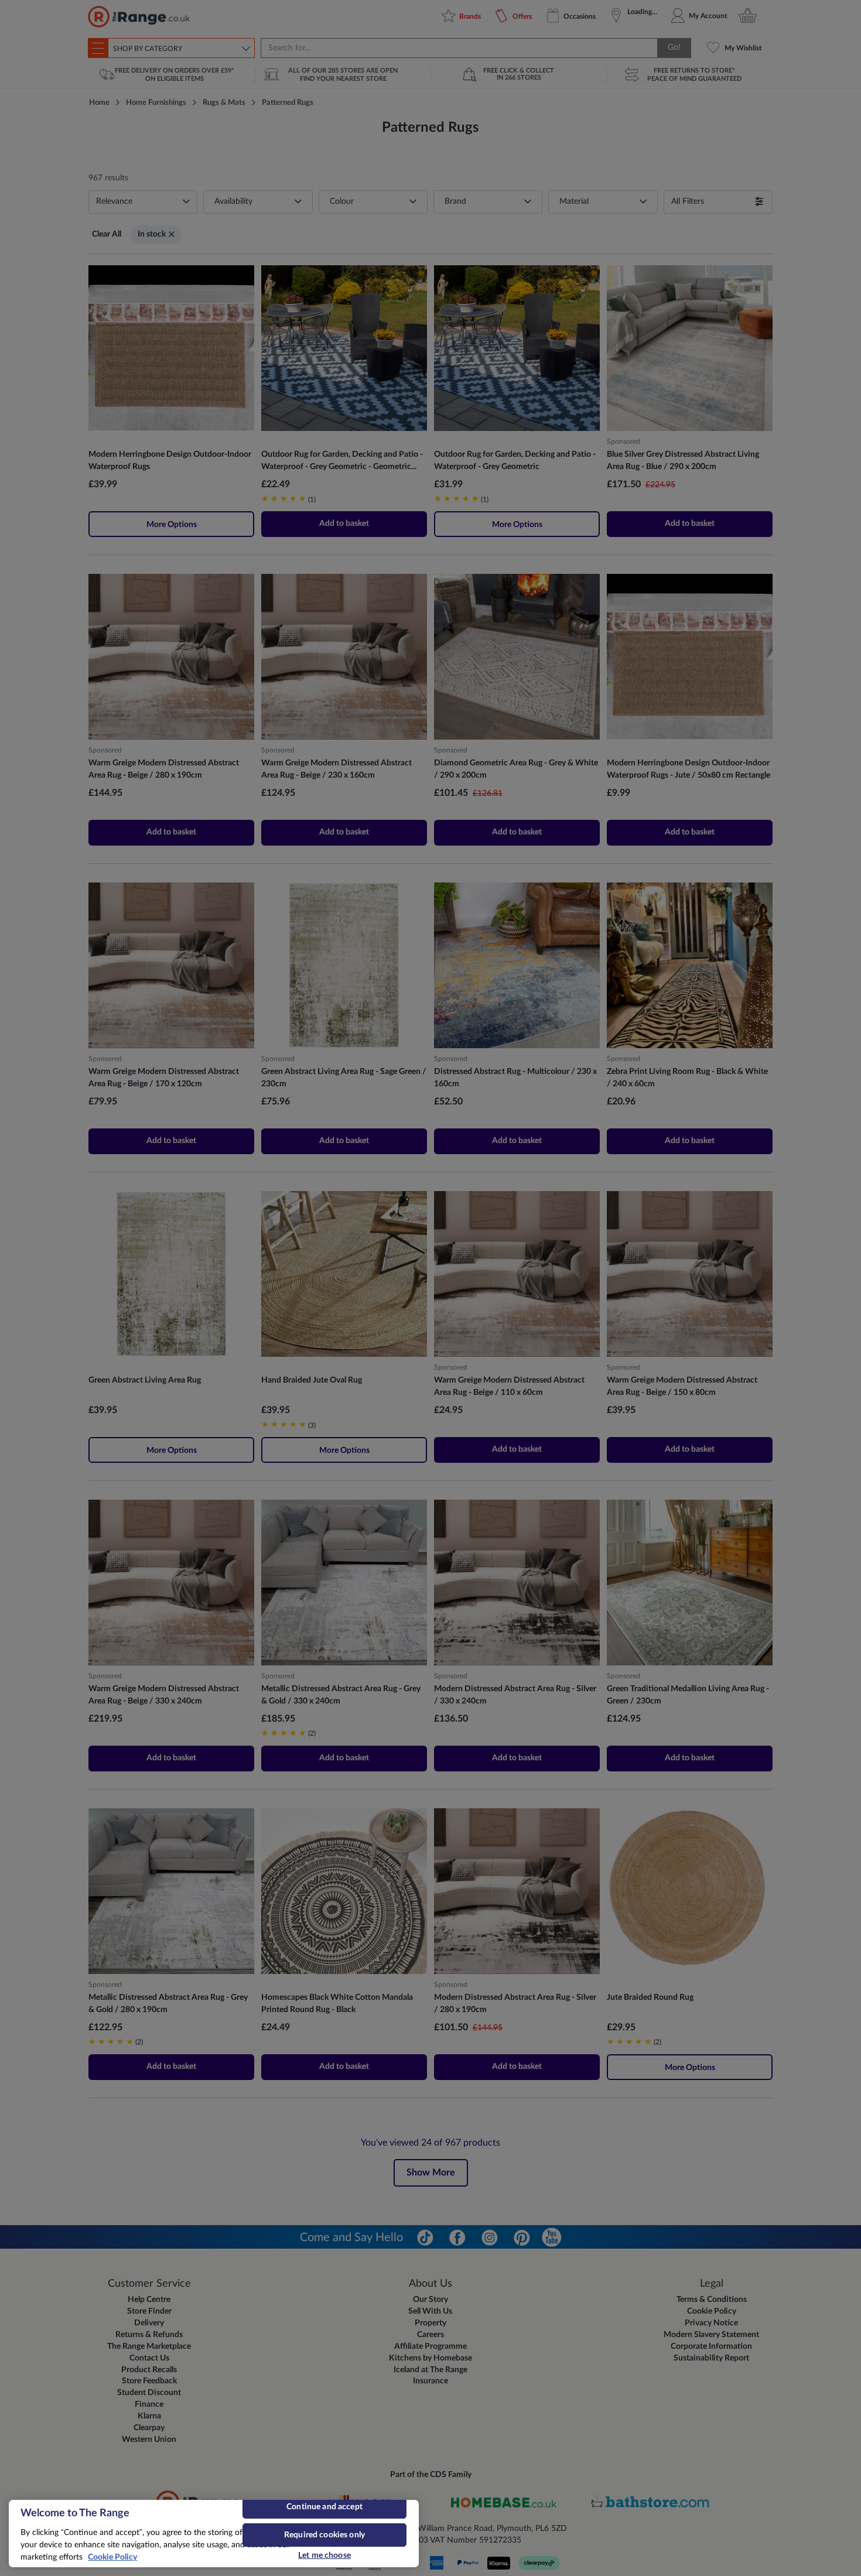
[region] (214, 2534)
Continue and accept (324, 2507)
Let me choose (324, 2556)
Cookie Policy (112, 2557)
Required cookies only (324, 2535)
